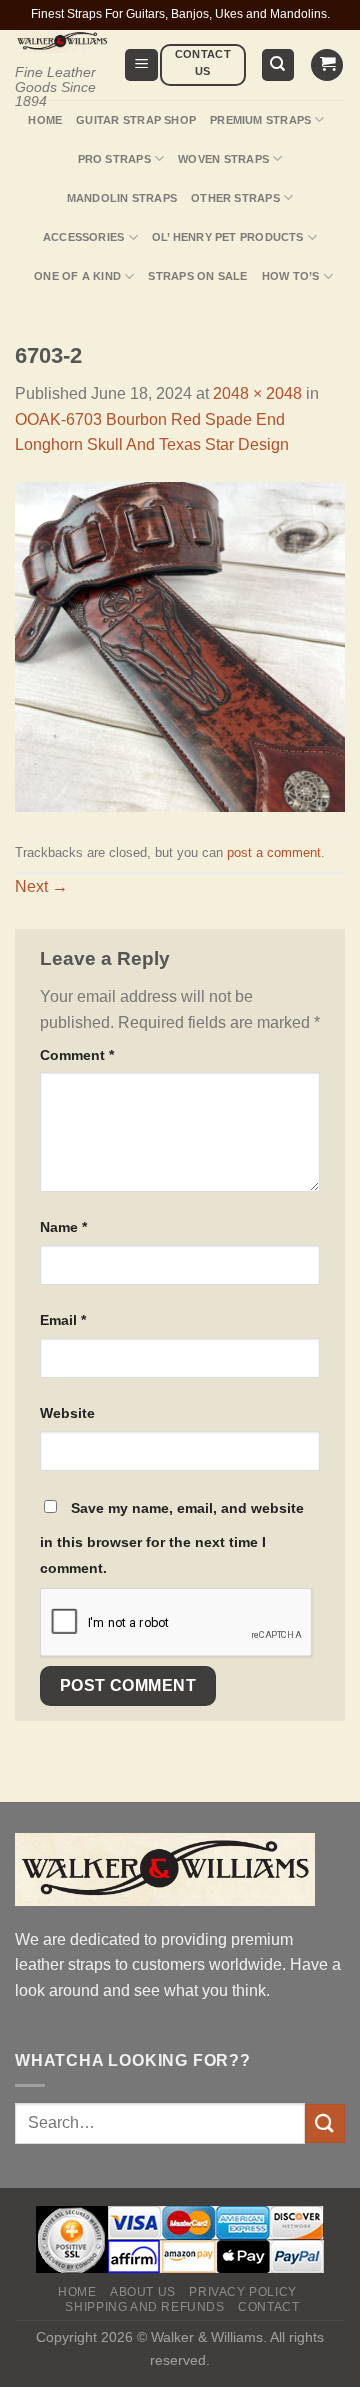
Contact (268, 2307)
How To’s (291, 276)
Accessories (83, 237)
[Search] (278, 65)
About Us (143, 2292)
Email (63, 1320)
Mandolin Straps (122, 198)
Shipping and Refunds (144, 2307)
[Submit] (325, 2123)
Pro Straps (114, 159)
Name (63, 1227)
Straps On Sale (197, 276)
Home (45, 120)
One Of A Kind (77, 276)
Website (67, 1413)
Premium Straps (260, 120)
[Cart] (327, 65)
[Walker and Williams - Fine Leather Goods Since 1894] (62, 41)
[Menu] (141, 65)
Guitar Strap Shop (136, 120)
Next (41, 886)
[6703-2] (180, 645)
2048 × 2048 (257, 393)
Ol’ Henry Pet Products (228, 237)
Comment (77, 1055)
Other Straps (235, 198)
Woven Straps (223, 159)
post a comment (274, 852)
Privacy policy (243, 2292)
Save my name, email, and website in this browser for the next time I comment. (172, 1538)
